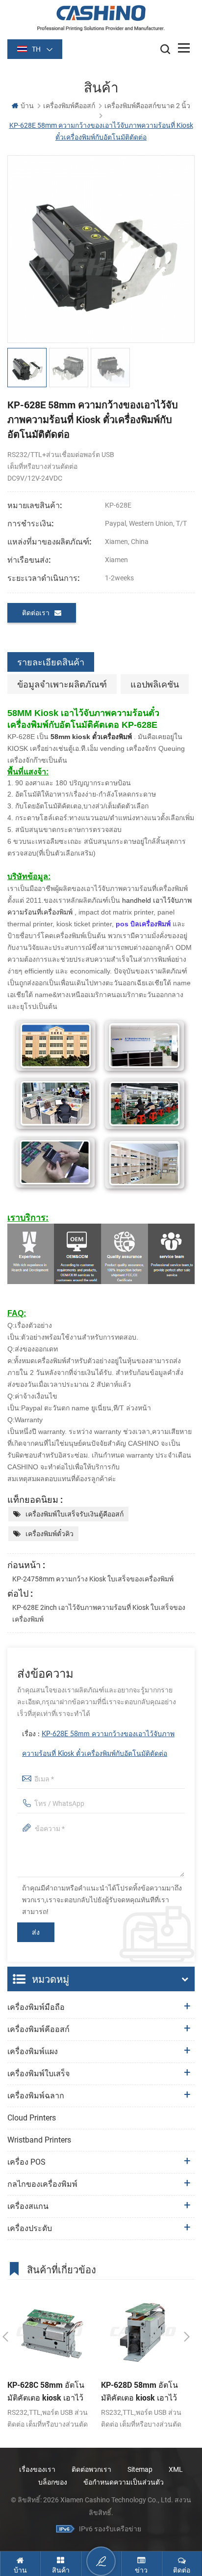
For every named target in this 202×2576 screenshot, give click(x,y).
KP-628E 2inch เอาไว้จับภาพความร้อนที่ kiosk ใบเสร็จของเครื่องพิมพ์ (99, 1613)
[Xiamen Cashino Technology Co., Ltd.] (101, 18)
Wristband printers (39, 2140)
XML (176, 2469)
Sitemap (140, 2469)
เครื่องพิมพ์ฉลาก (36, 2096)
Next (187, 2337)
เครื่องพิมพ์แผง (33, 2051)
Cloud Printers (32, 2118)
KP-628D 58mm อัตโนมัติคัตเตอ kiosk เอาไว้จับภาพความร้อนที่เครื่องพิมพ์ (139, 2392)
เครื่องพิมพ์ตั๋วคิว (50, 1534)
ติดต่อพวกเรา (91, 2469)
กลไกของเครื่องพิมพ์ (42, 2184)
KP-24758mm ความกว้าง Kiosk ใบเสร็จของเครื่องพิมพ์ (93, 1579)
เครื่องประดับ (30, 2228)
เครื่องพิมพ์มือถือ (36, 2007)
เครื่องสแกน (28, 2206)
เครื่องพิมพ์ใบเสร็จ (38, 2074)
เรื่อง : (98, 1744)
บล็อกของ (53, 2482)
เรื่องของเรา (37, 2469)
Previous (5, 2337)
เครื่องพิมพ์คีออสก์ (69, 106)
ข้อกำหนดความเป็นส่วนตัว (124, 2482)
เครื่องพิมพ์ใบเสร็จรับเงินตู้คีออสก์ (75, 1514)
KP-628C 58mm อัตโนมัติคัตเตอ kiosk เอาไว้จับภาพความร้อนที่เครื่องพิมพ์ (46, 2392)
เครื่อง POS (26, 2162)
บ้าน (27, 106)
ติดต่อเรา (36, 613)
